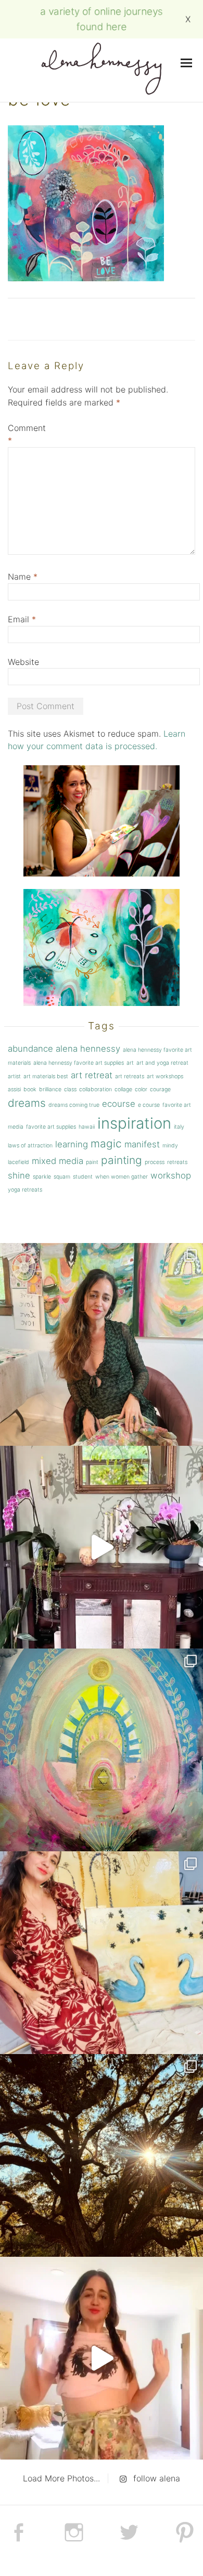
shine (19, 1175)
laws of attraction (30, 1146)
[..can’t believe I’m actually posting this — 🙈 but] (102, 2358)
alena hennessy (88, 1049)
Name (23, 577)
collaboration (96, 1089)
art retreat (92, 1075)
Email (22, 619)
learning (72, 1144)
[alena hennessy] (102, 70)
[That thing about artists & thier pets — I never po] (102, 1344)
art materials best (46, 1076)
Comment (27, 434)
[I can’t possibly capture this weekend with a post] (102, 1547)
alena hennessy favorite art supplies (79, 1063)
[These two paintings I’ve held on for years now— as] (102, 1953)
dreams (27, 1103)
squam (62, 1177)
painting (122, 1160)
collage (123, 1089)
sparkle (42, 1177)
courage (160, 1089)
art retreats (130, 1076)
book (30, 1089)
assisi (14, 1089)
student (83, 1177)
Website (23, 662)
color (141, 1089)
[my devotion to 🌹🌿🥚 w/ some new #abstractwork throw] (102, 2155)
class (70, 1089)
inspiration (134, 1123)
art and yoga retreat (162, 1063)
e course (149, 1105)
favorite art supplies (51, 1127)
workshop (171, 1175)
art (130, 1063)
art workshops (165, 1076)
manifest (142, 1144)
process (155, 1162)
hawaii (87, 1127)
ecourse (119, 1104)
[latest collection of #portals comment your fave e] (102, 1750)
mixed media (58, 1161)
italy (179, 1127)
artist (14, 1076)
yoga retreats (25, 1190)
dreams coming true (74, 1105)
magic (106, 1143)
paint (92, 1162)
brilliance (50, 1089)
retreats (177, 1162)
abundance (30, 1049)
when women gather (122, 1177)
